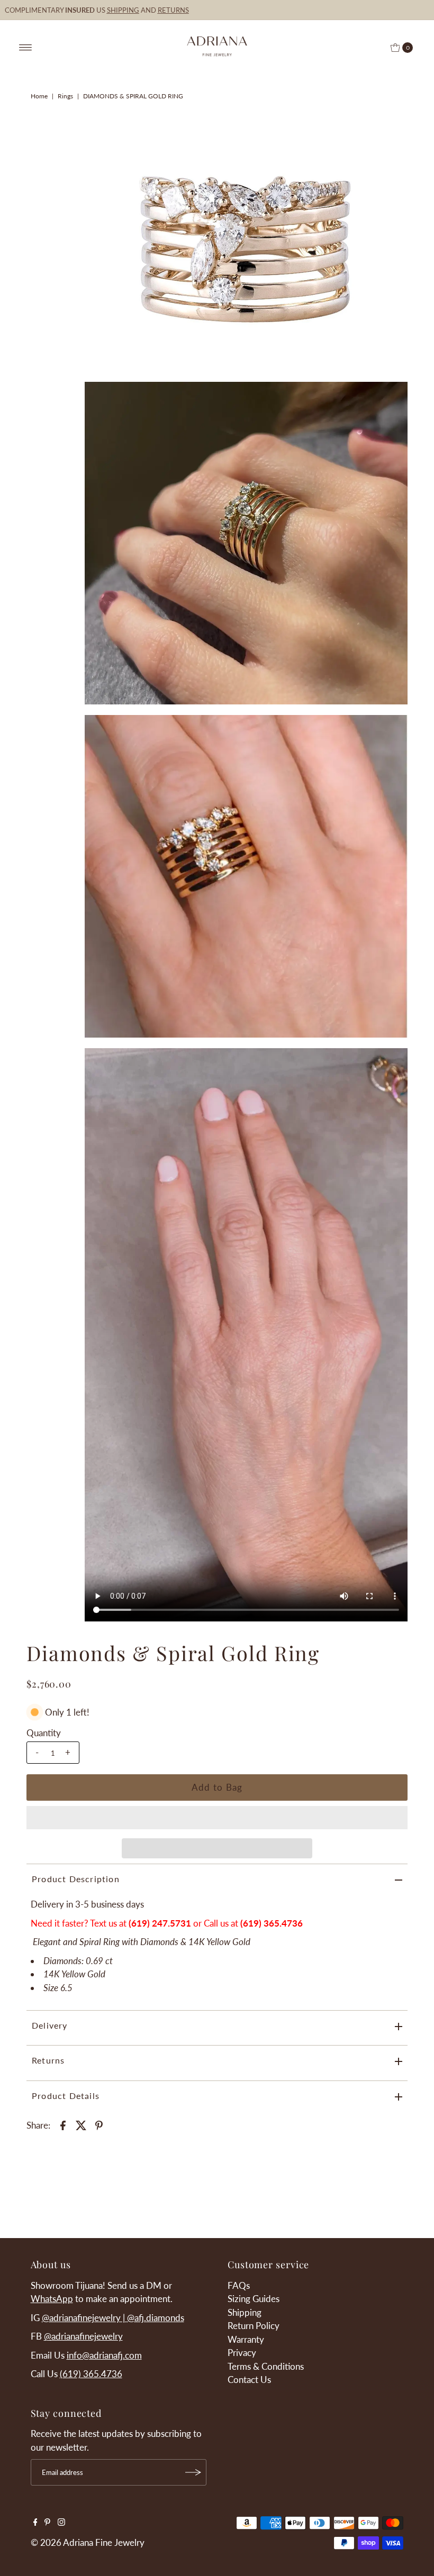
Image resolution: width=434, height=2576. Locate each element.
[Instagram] (61, 2523)
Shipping (245, 2312)
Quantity (44, 1733)
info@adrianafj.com (104, 2355)
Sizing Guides (254, 2299)
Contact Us (249, 2380)
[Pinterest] (47, 2523)
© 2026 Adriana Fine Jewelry (88, 2542)
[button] (217, 1818)
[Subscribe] (193, 2472)
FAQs (239, 2285)
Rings (65, 96)
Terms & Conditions (266, 2366)
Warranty (246, 2339)
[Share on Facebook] (63, 2124)
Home (39, 96)
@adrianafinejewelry (83, 2336)
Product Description (76, 1879)
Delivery (50, 2025)
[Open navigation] (26, 48)
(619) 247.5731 (160, 1923)
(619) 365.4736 (272, 1923)
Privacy (242, 2353)
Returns (48, 2060)
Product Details (66, 2096)
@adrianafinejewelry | (84, 2318)
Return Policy (254, 2326)
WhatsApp (52, 2299)
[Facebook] (35, 2523)
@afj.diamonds (156, 2318)
